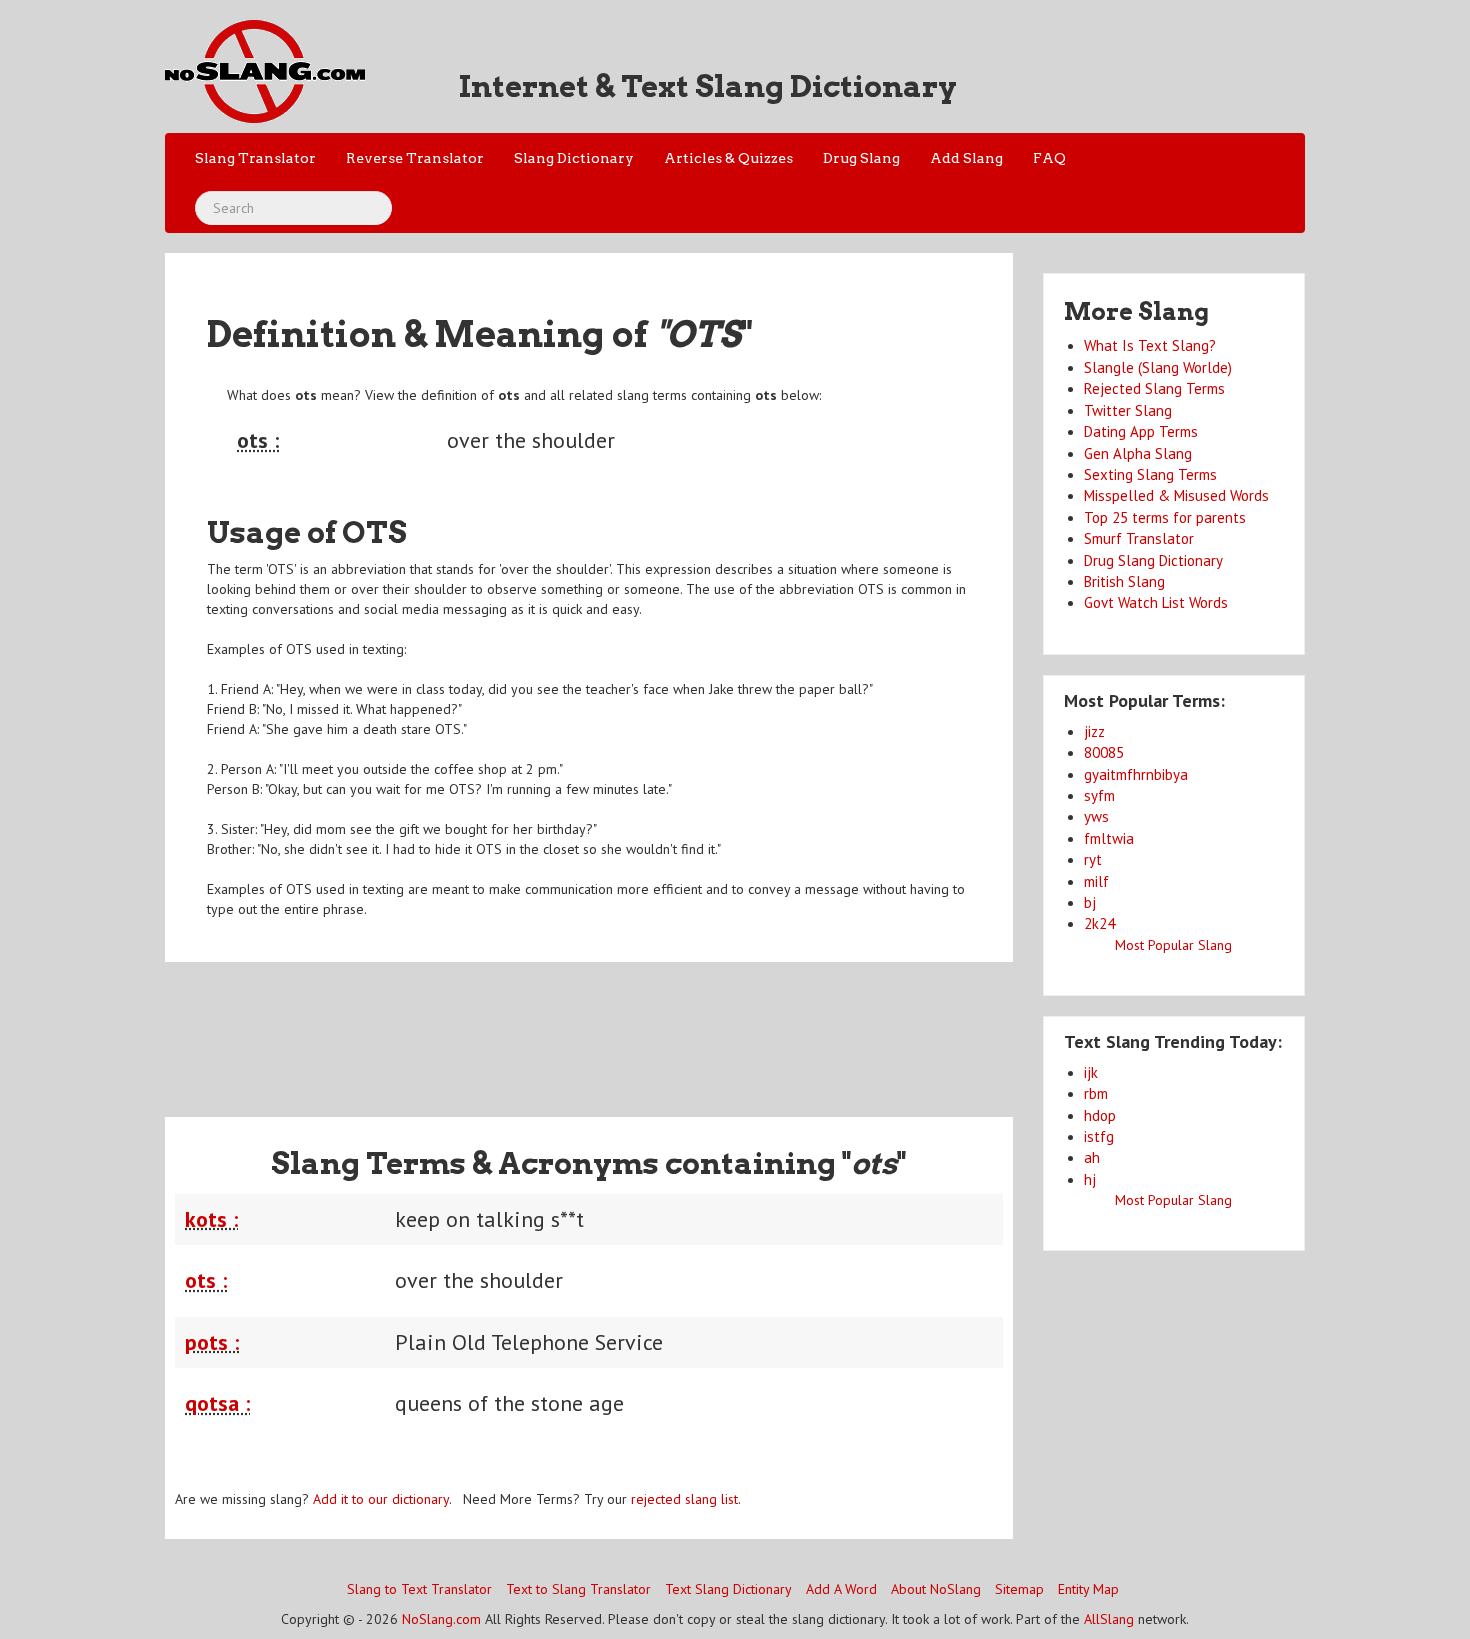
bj (1090, 902)
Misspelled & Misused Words (1176, 495)
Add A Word (841, 1589)
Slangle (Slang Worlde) (1158, 367)
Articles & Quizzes (728, 158)
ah (1092, 1157)
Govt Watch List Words (1156, 602)
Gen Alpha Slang (1138, 453)
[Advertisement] (589, 1027)
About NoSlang (936, 1589)
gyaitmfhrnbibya (1136, 774)
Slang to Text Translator (419, 1589)
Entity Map (1088, 1589)
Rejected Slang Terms (1154, 388)
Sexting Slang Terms (1150, 474)
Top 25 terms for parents (1165, 517)
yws (1096, 816)
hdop (1100, 1115)
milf (1096, 881)
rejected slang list (684, 1499)
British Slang (1124, 581)
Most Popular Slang (1173, 945)
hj (1090, 1179)
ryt (1093, 859)
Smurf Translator (1139, 538)
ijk (1091, 1072)
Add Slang (966, 158)
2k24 (1099, 923)
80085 (1104, 752)
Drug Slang (861, 158)
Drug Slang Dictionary (1153, 560)
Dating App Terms (1141, 431)
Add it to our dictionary (381, 1499)
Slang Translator (255, 158)
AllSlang (1109, 1619)
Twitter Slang (1128, 410)
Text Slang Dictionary (728, 1589)
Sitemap (1019, 1589)
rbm (1096, 1093)
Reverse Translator (415, 158)
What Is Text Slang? (1150, 345)
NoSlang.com (441, 1619)
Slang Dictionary (574, 158)
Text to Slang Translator (578, 1589)
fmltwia (1109, 838)
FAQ (1049, 158)
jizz (1094, 731)
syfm (1099, 795)
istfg (1099, 1136)
